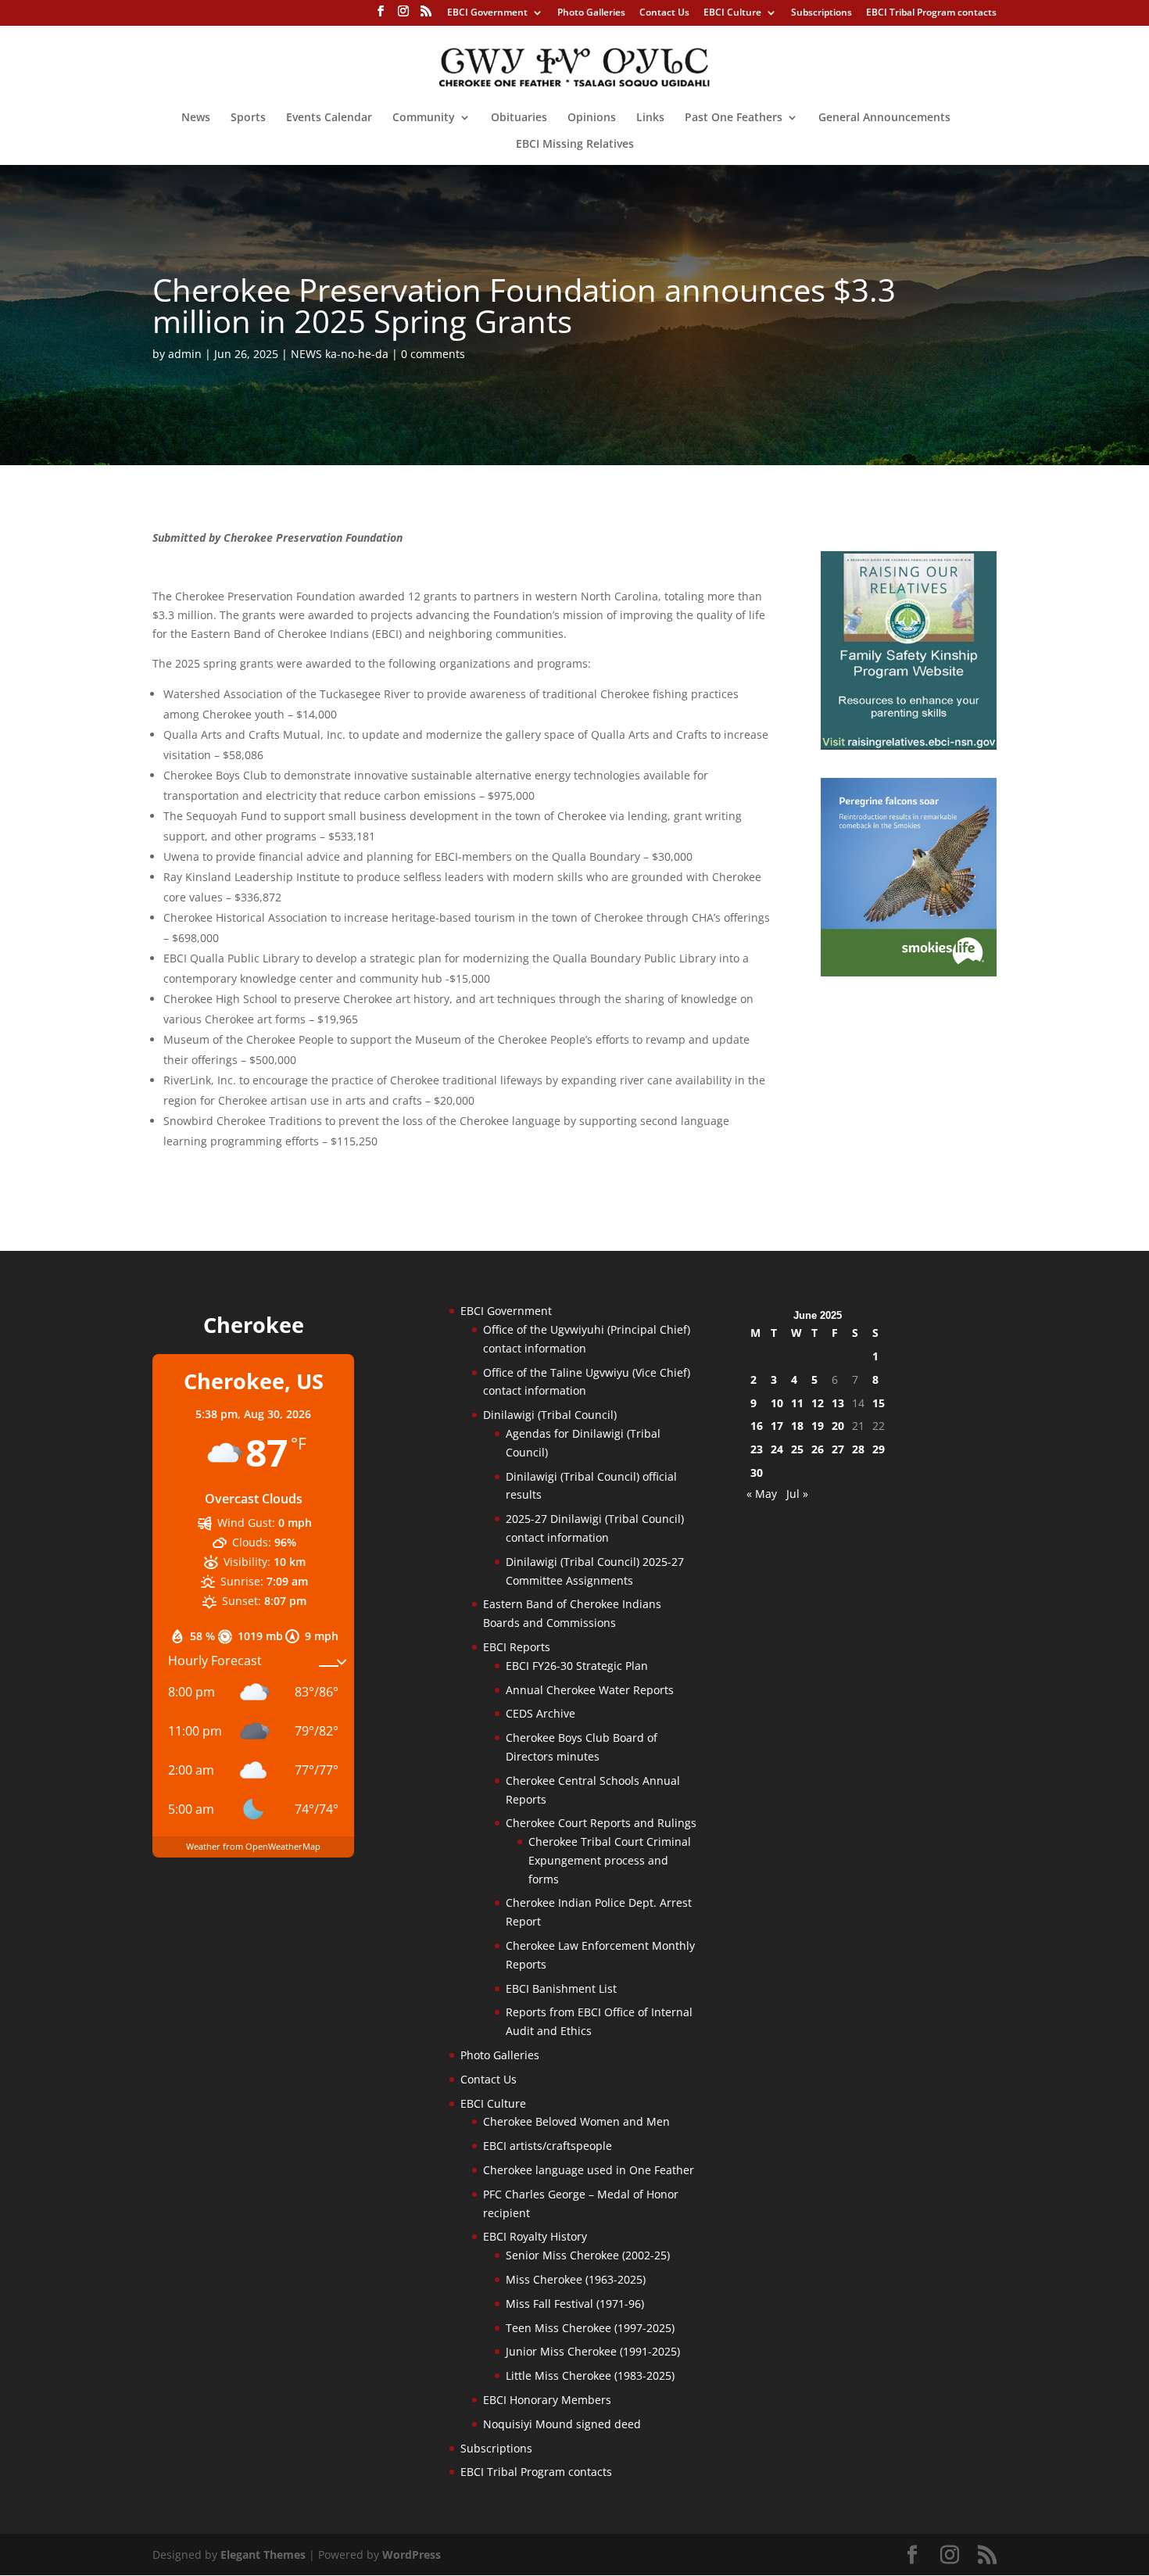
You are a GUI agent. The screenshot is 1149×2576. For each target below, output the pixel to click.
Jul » (797, 1494)
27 (838, 1449)
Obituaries (519, 118)
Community (424, 118)
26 (818, 1449)
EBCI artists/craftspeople (548, 2146)
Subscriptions (821, 13)
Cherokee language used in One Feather (589, 2170)
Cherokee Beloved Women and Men (576, 2121)
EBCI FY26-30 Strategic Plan (577, 1666)
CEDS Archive (540, 1713)
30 (757, 1473)
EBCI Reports (517, 1647)
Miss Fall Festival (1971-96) (575, 2304)
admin (185, 354)
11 (797, 1403)
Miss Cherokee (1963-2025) (576, 2279)
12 (818, 1403)
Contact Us (664, 13)
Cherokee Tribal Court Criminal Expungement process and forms (610, 1860)
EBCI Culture (732, 13)
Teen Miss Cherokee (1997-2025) (590, 2328)
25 (797, 1449)
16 (757, 1426)
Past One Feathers (734, 118)
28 (858, 1449)
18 (797, 1426)
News (196, 118)
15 (879, 1403)
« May (762, 1494)
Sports (248, 118)
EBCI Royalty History (535, 2236)
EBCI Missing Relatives (575, 145)
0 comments (433, 354)
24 (777, 1449)
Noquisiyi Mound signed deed (562, 2424)
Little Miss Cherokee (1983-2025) (590, 2375)
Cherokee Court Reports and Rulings (601, 1823)
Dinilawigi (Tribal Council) (550, 1415)
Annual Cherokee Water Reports (590, 1690)
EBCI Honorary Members (547, 2400)
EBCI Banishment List (561, 1988)
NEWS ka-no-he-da (340, 354)
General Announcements (884, 118)
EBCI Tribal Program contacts (931, 13)
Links (650, 118)
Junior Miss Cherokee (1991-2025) (593, 2351)
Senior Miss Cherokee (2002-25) (588, 2255)
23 (757, 1449)
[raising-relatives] (909, 745)
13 (838, 1403)
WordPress (412, 2555)
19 (818, 1426)
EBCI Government (487, 13)
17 (777, 1426)
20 (838, 1426)
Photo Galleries (591, 13)
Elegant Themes (263, 2555)
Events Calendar (329, 118)
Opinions (592, 118)
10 (777, 1403)
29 (879, 1449)
